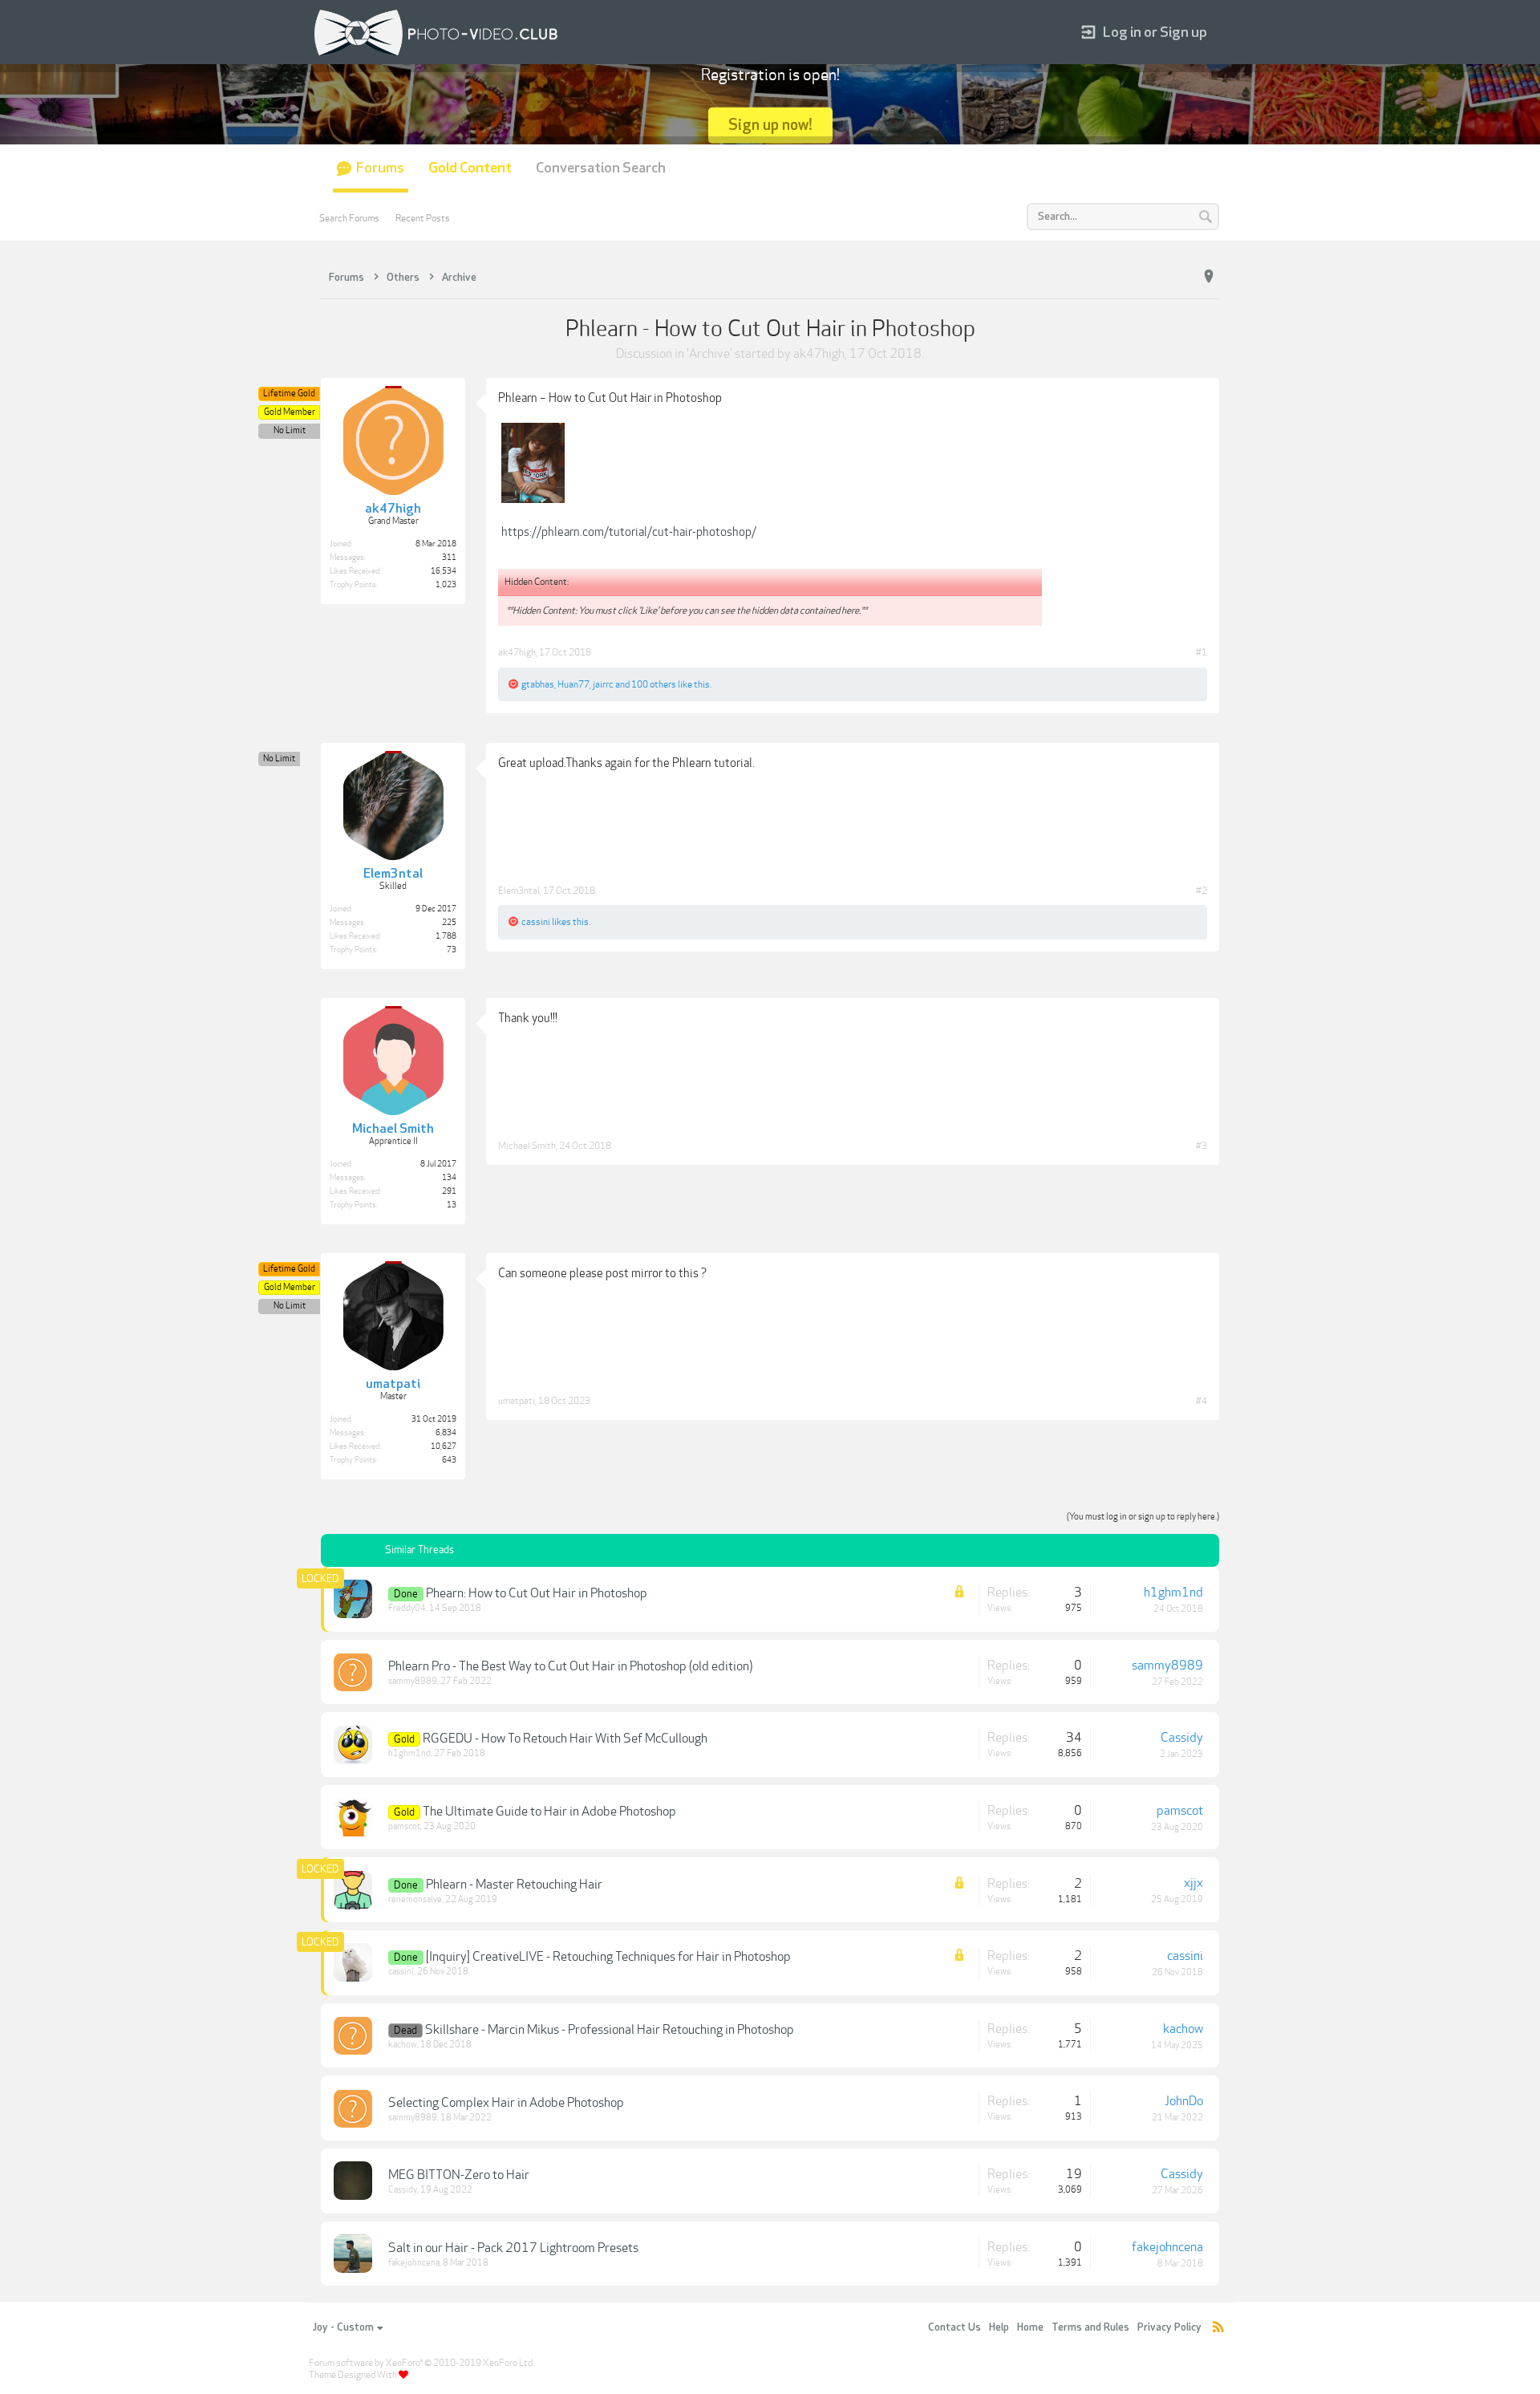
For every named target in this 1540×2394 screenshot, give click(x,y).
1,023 (446, 585)
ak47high (819, 354)
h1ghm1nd (1173, 1593)
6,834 (446, 1433)
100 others (654, 684)
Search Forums (349, 218)
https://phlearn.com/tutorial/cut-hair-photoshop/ (629, 532)
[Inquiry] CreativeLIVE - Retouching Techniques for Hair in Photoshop (608, 1957)
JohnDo (1184, 2101)
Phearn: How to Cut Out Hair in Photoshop (537, 1593)
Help (999, 2327)
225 (449, 923)
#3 (1202, 1146)
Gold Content (470, 168)
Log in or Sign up (1155, 32)
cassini (536, 922)
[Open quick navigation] (1209, 277)
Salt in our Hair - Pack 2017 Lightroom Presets (513, 2248)
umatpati (517, 1401)
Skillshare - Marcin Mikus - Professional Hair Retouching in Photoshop (610, 2030)
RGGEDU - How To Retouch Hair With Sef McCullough (565, 1739)
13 (452, 1205)
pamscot (404, 1826)
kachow (403, 2045)
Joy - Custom (343, 2327)
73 (452, 950)
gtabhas (538, 684)
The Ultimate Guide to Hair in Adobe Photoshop (549, 1812)
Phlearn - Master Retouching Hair (514, 1885)
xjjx (1193, 1883)
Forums (380, 168)
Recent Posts (423, 218)
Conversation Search (601, 168)
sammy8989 (413, 1681)
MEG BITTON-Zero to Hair (459, 2175)
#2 (1202, 891)
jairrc (603, 684)
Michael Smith (527, 1146)
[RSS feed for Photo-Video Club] (1218, 2328)
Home (1030, 2327)
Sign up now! (770, 125)
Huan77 (573, 684)
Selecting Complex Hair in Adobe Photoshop (506, 2103)
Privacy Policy (1169, 2327)
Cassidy (1182, 1738)
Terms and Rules (1090, 2327)
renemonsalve (415, 1899)
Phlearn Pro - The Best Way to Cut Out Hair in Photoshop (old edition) (570, 1666)
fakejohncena (414, 2263)
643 (449, 1460)
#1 (1202, 652)
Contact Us (954, 2327)
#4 (1202, 1401)
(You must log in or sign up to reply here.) (1143, 1517)
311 (449, 558)
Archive (709, 354)
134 (449, 1178)
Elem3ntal (519, 891)
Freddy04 (407, 1608)
